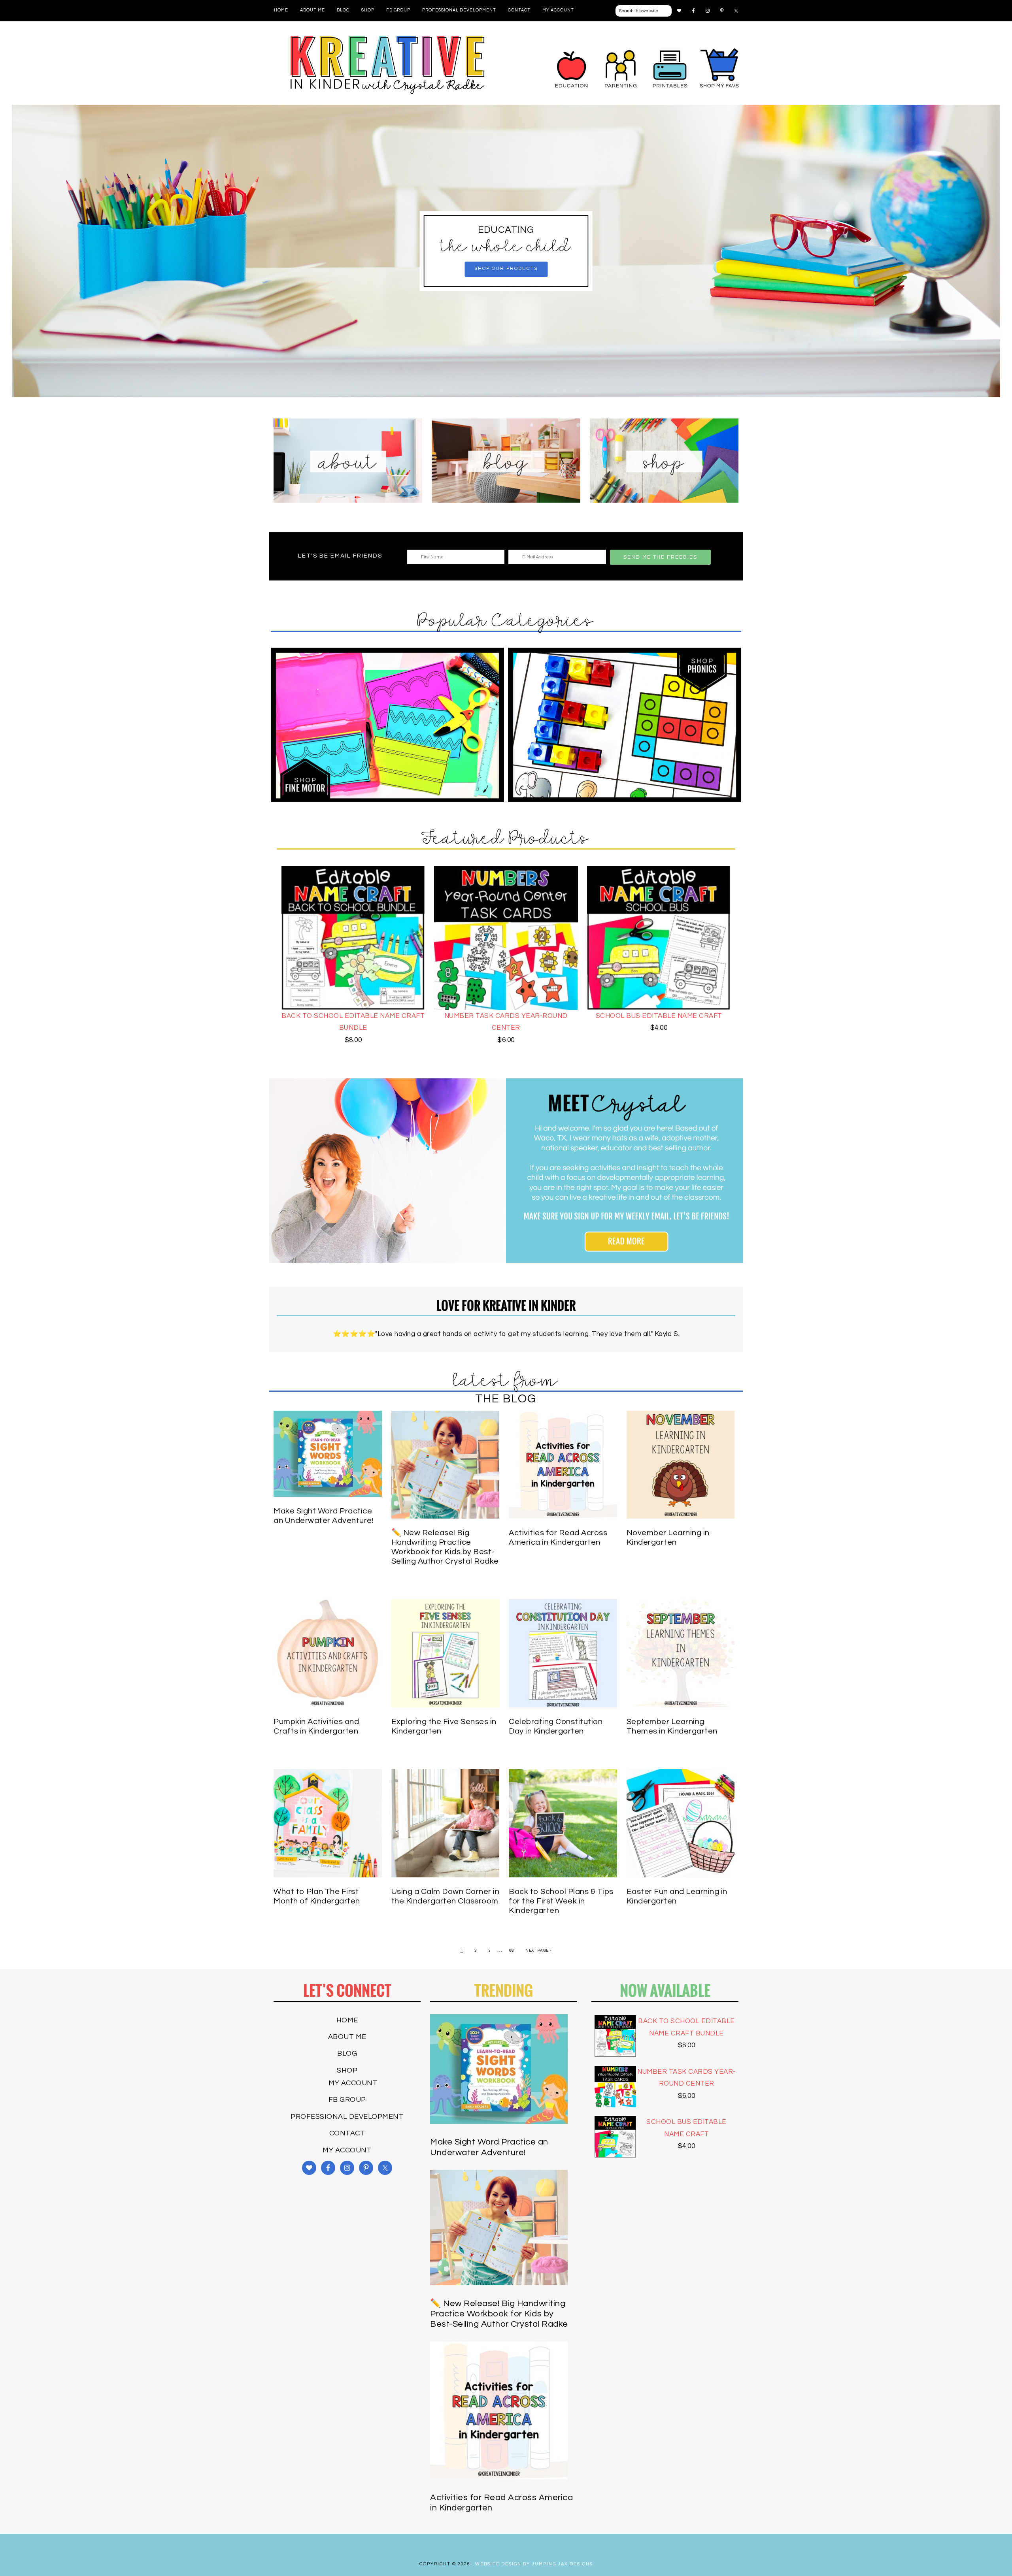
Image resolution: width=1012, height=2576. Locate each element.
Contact (347, 2133)
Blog (347, 2053)
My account (353, 2083)
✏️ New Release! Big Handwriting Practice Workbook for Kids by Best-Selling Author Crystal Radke (499, 2314)
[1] (506, 390)
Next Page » (539, 1950)
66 (512, 1950)
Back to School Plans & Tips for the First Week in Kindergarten (561, 1901)
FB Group (347, 2100)
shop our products (506, 269)
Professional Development (347, 2117)
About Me (347, 2037)
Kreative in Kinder (387, 65)
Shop (347, 2070)
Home (347, 2020)
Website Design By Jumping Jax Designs (534, 2564)
